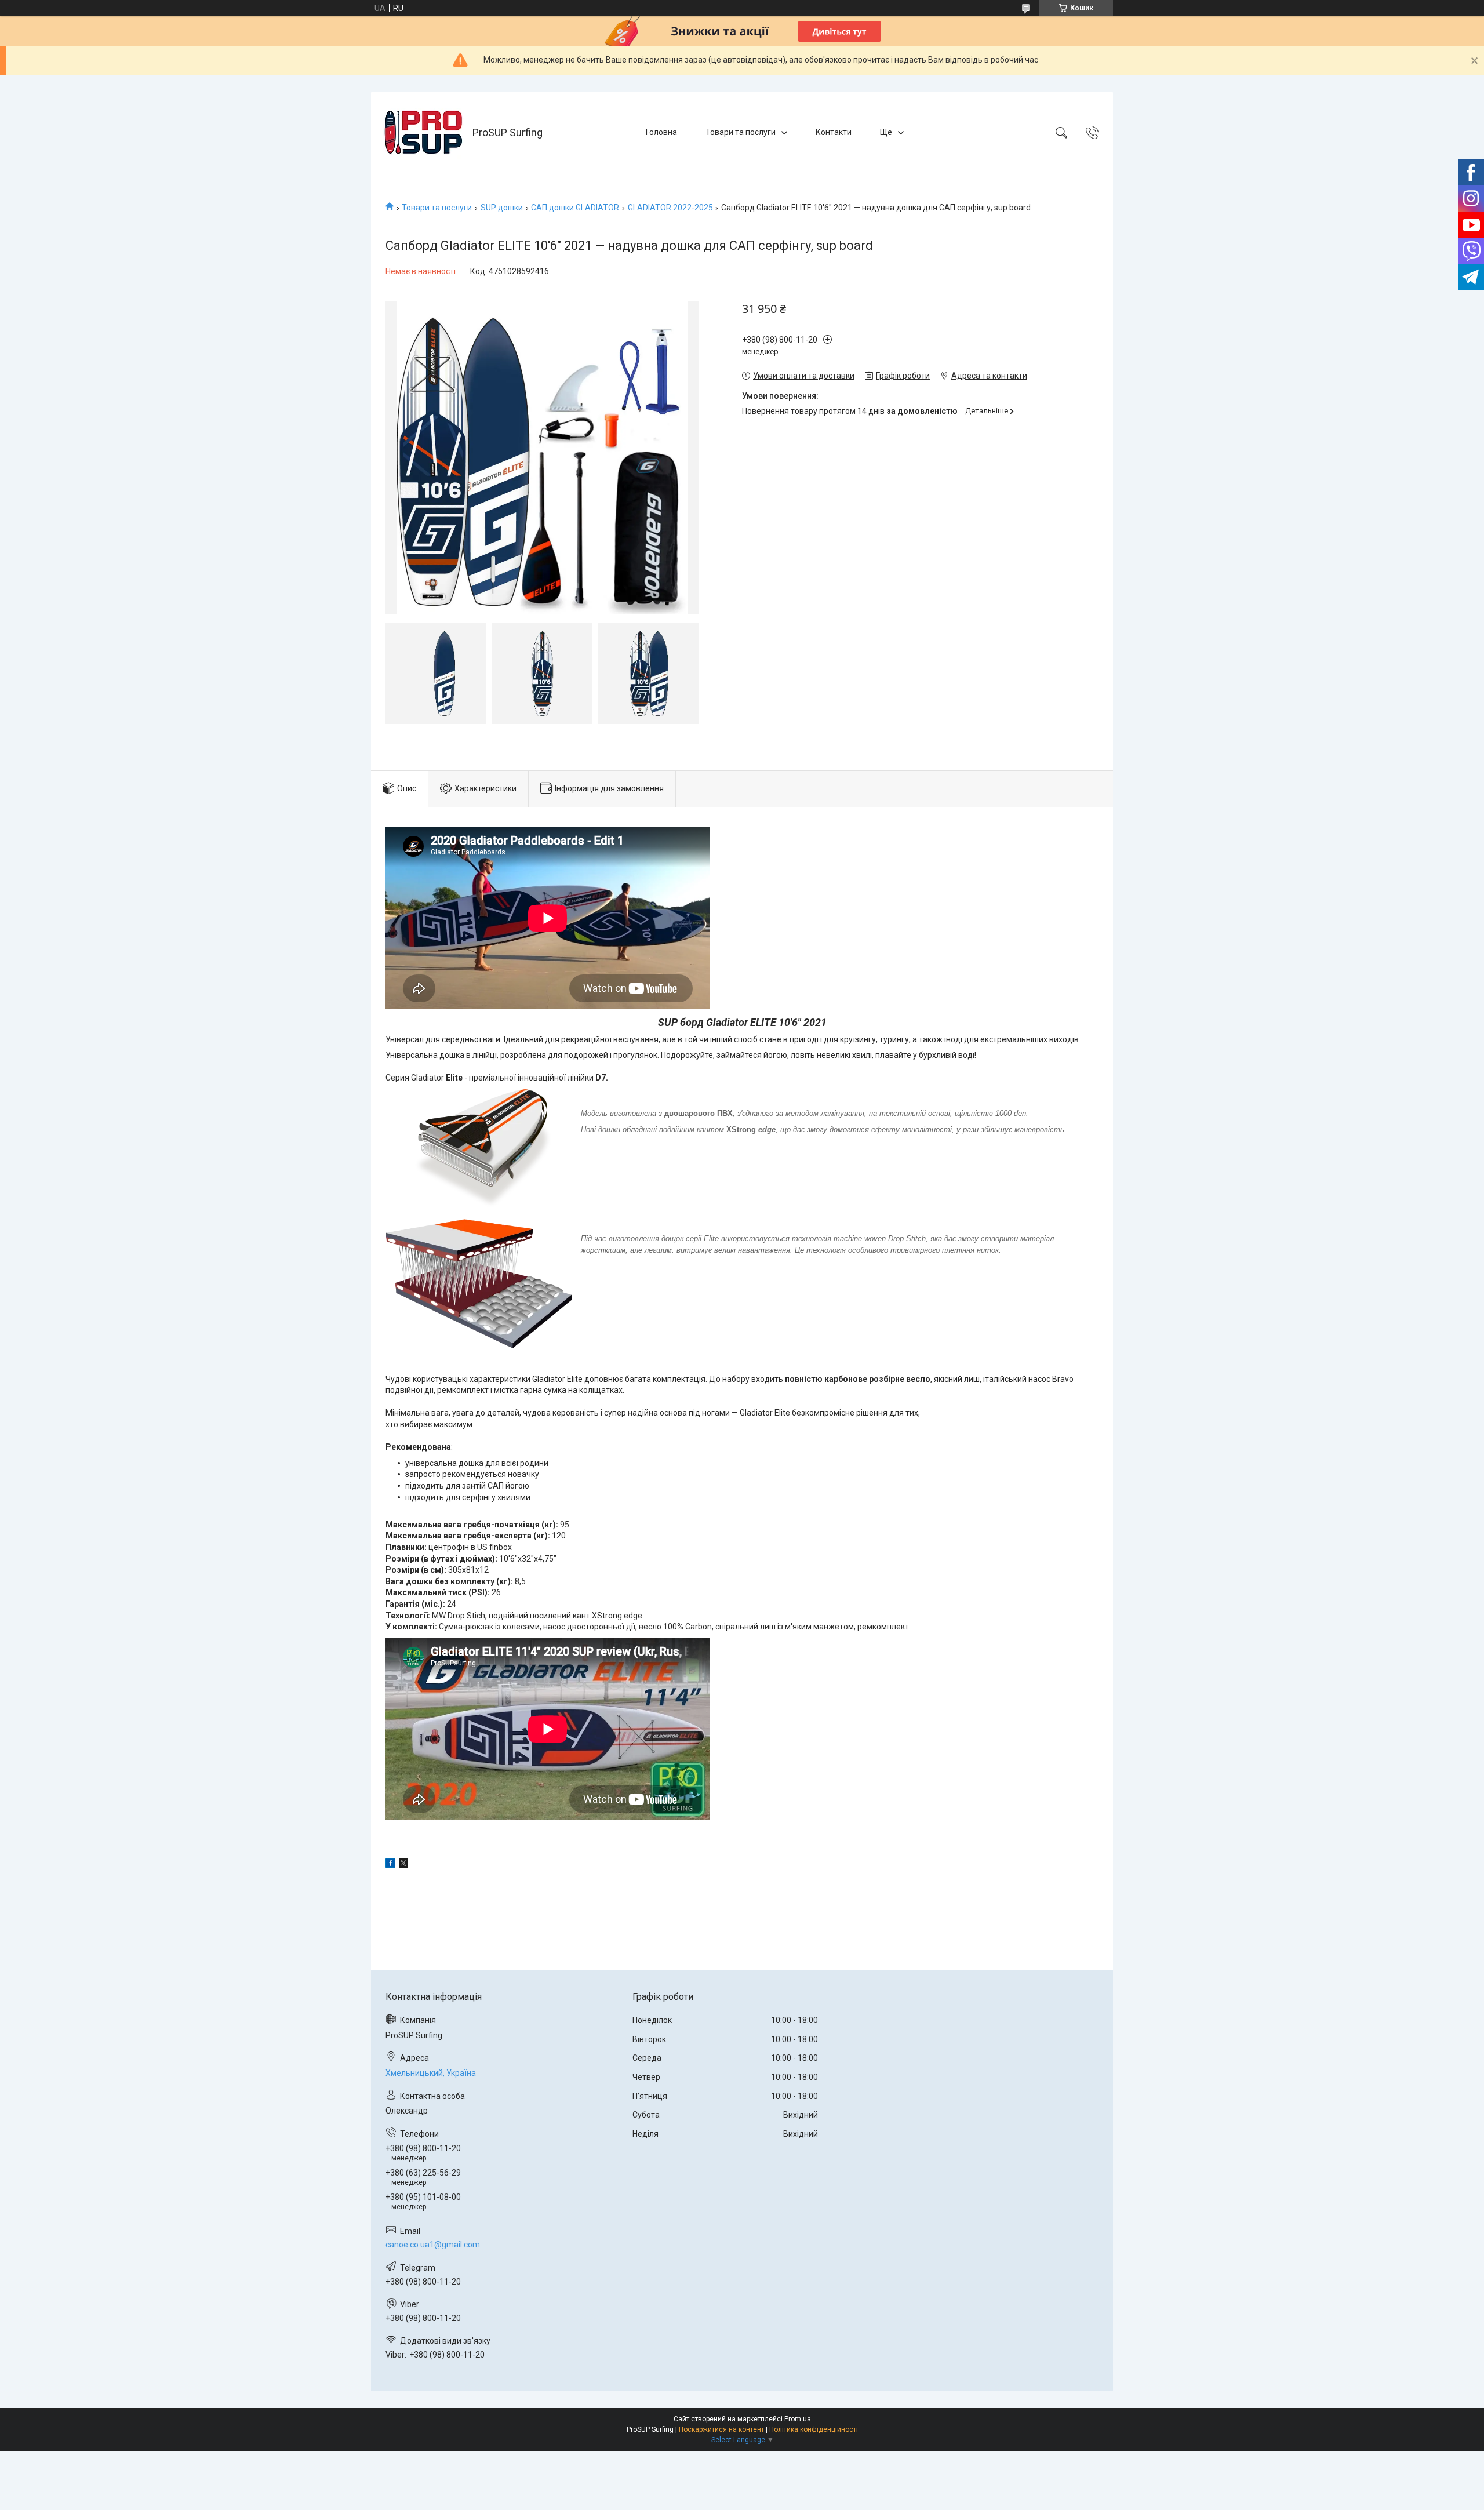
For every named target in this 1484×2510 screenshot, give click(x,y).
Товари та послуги (741, 132)
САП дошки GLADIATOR (575, 208)
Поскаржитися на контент (721, 2429)
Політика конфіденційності (814, 2429)
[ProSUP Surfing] (423, 132)
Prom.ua (798, 2419)
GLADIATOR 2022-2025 (670, 208)
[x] (403, 1865)
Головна (661, 132)
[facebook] (390, 1865)
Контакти (834, 132)
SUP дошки (502, 208)
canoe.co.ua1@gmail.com (433, 2245)
